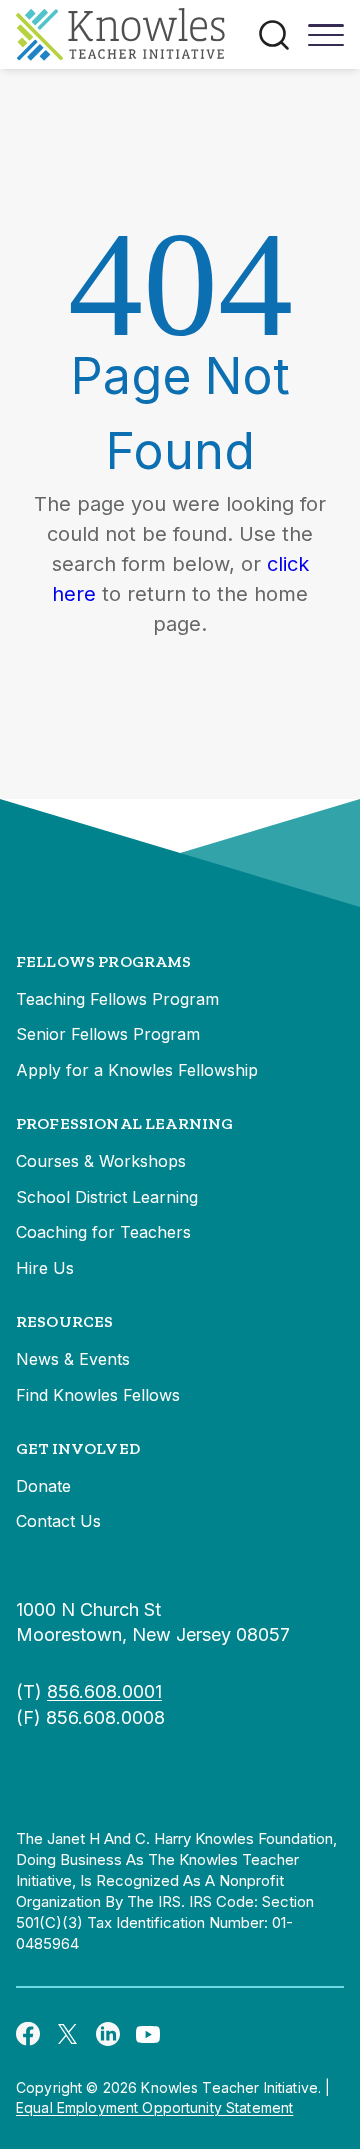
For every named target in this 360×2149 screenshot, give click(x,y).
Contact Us (58, 1521)
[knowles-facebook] (28, 2033)
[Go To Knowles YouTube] (148, 2033)
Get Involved (78, 1448)
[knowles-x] (68, 2033)
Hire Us (45, 1268)
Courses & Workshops (101, 1161)
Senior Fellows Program (108, 1034)
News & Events (73, 1359)
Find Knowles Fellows (98, 1395)
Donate (43, 1486)
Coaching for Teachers (103, 1232)
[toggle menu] (326, 42)
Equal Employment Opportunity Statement (154, 2107)
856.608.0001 (104, 1691)
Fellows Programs (104, 961)
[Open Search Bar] (274, 35)
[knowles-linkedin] (108, 2033)
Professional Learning (124, 1123)
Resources (64, 1321)
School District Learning (107, 1197)
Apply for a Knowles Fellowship (137, 1070)
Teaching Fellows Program (117, 999)
